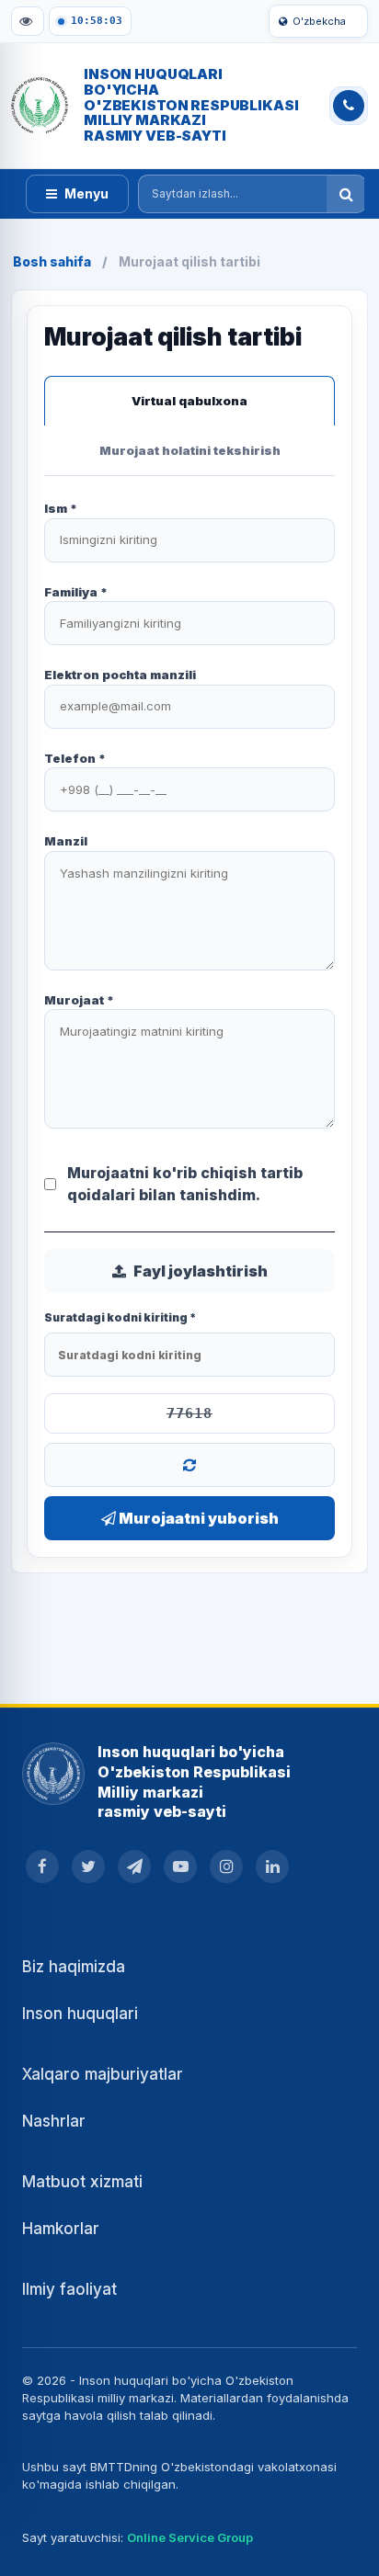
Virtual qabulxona (189, 401)
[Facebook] (42, 1867)
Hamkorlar (61, 2229)
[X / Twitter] (88, 1867)
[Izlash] (346, 194)
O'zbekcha (319, 21)
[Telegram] (134, 1867)
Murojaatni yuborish (197, 1518)
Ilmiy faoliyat (69, 2289)
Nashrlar (54, 2121)
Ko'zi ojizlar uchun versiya (28, 21)
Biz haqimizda (74, 1967)
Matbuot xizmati (82, 2182)
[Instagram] (226, 1867)
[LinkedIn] (272, 1867)
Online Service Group (190, 2537)
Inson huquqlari (80, 2014)
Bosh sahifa (52, 261)
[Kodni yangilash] (189, 1465)
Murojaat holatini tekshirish (190, 450)
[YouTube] (180, 1867)
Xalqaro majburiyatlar (103, 2074)
